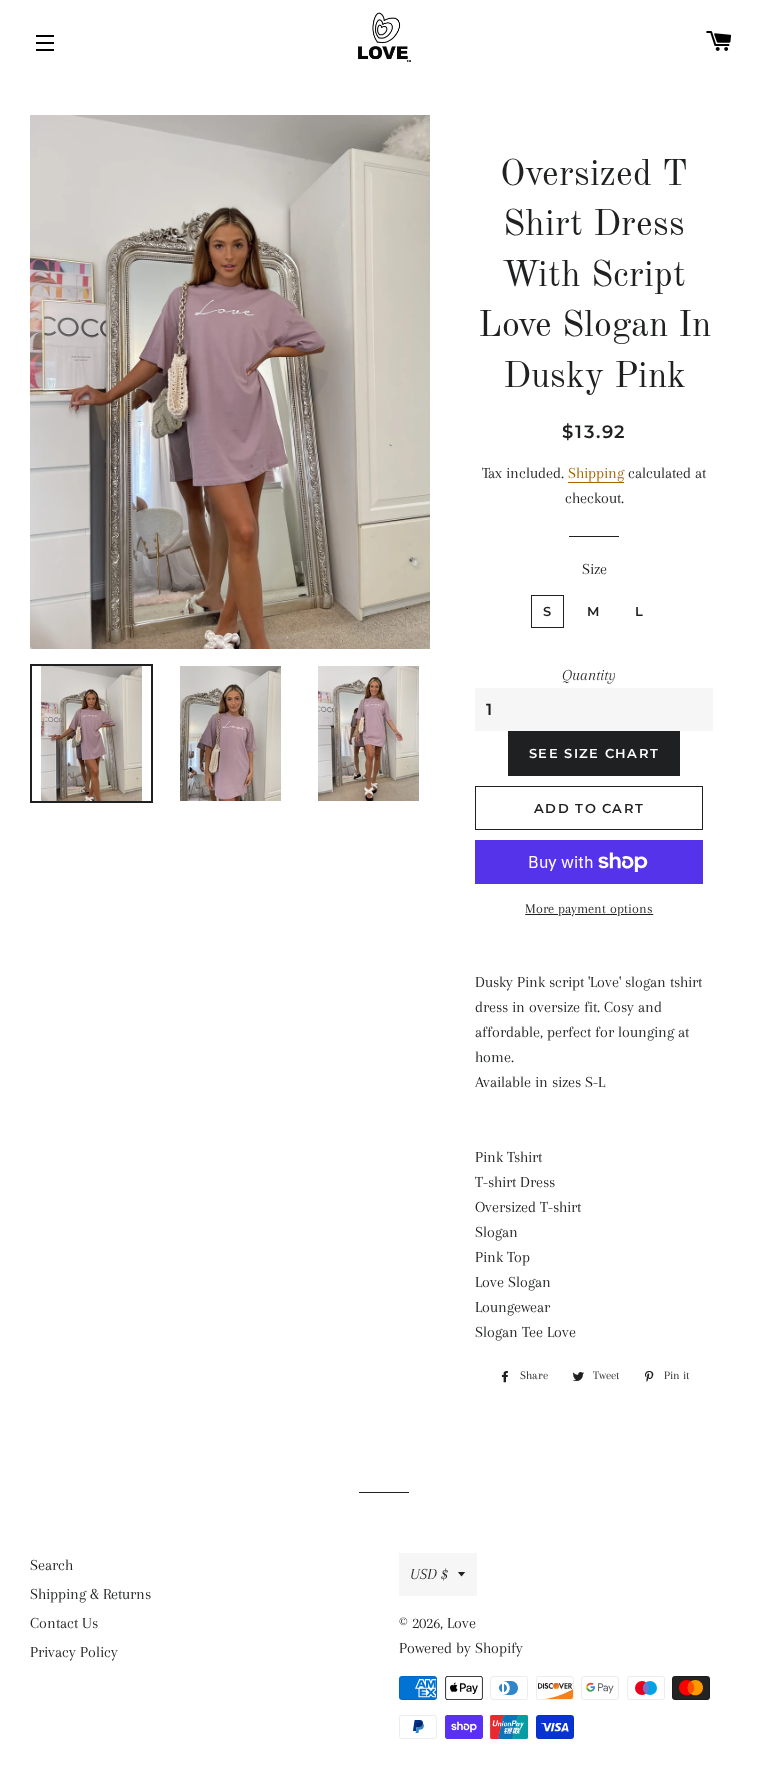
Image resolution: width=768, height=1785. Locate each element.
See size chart (594, 753)
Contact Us (64, 1623)
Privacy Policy (74, 1652)
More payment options (589, 908)
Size (594, 569)
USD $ (429, 1574)
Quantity (589, 675)
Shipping (596, 473)
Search (51, 1565)
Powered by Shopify (461, 1648)
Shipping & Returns (90, 1594)
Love (461, 1623)
